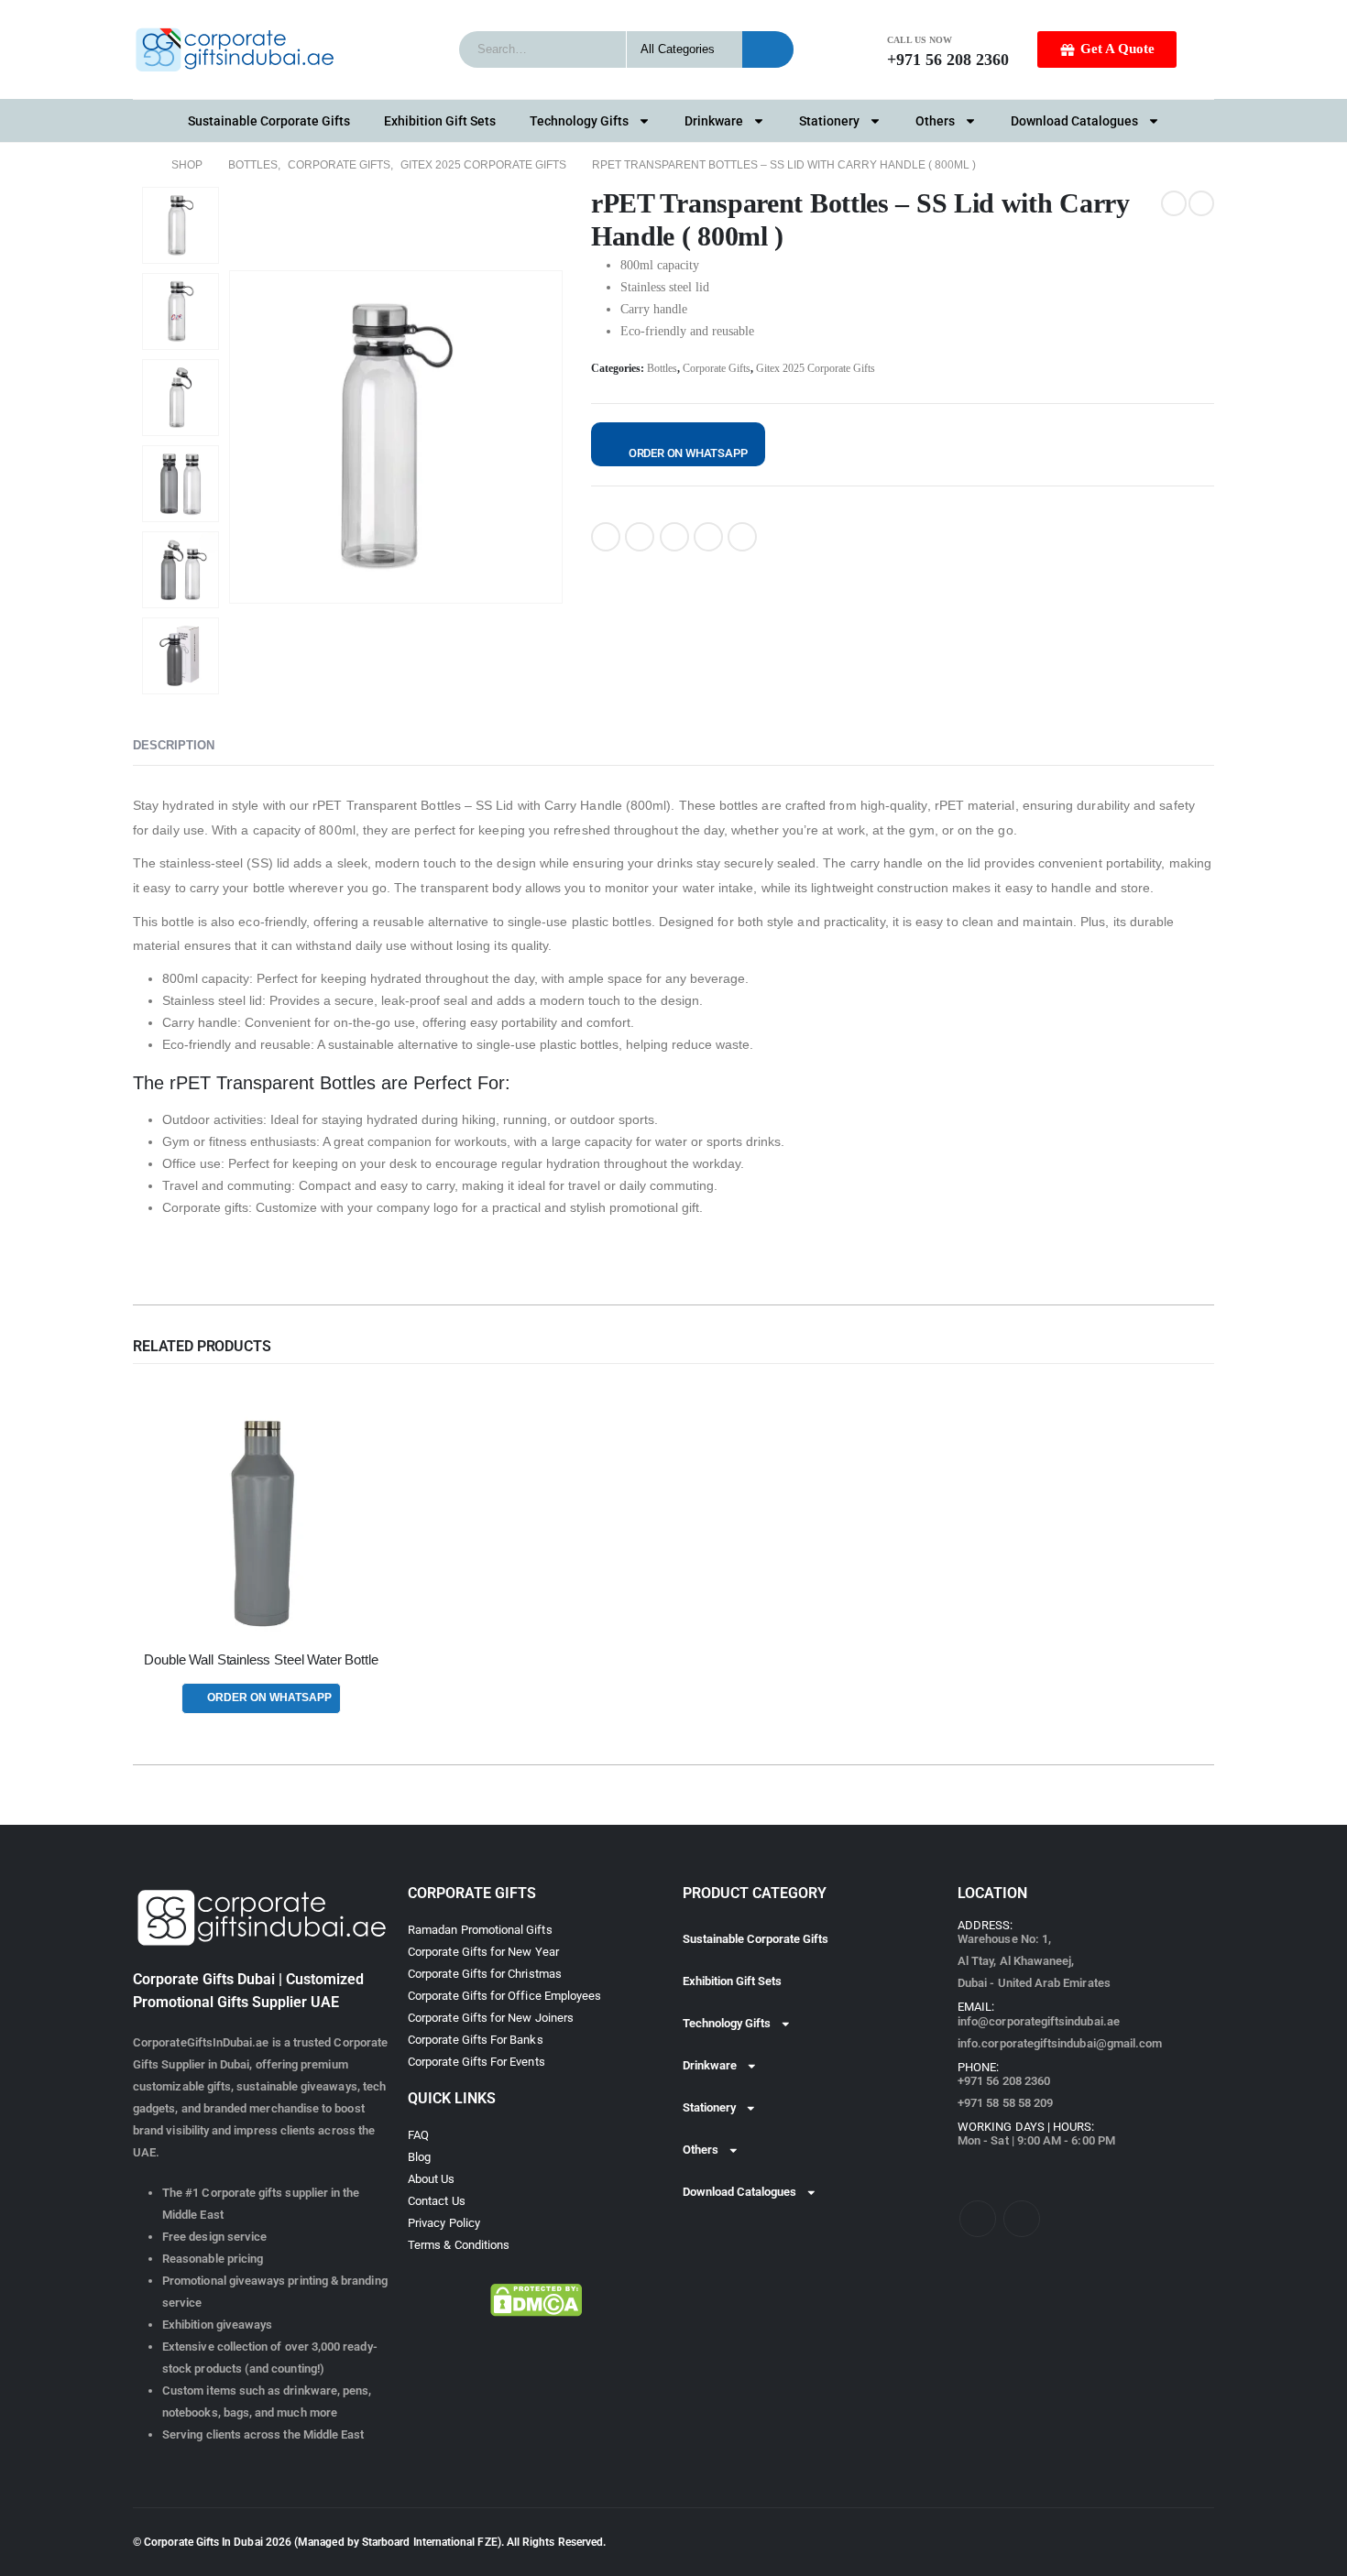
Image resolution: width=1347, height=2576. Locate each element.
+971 (1004, 2081)
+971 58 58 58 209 (1005, 2103)
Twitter (640, 537)
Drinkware (714, 121)
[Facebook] (978, 2219)
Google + (708, 537)
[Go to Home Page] (139, 165)
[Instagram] (1022, 2219)
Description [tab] (174, 745)
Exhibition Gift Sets (440, 121)
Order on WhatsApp (688, 453)
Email (742, 537)
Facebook (606, 537)
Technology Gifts (579, 121)
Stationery (829, 121)
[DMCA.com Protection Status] (536, 2300)
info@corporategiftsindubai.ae (1039, 2021)
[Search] (768, 49)
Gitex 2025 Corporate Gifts (816, 368)
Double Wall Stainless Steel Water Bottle (261, 1660)
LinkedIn (674, 537)
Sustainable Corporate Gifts (269, 121)
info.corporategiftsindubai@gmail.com (1060, 2043)
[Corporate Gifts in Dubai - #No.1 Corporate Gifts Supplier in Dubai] (235, 49)
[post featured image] (261, 1523)
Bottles (662, 368)
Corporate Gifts (717, 368)
